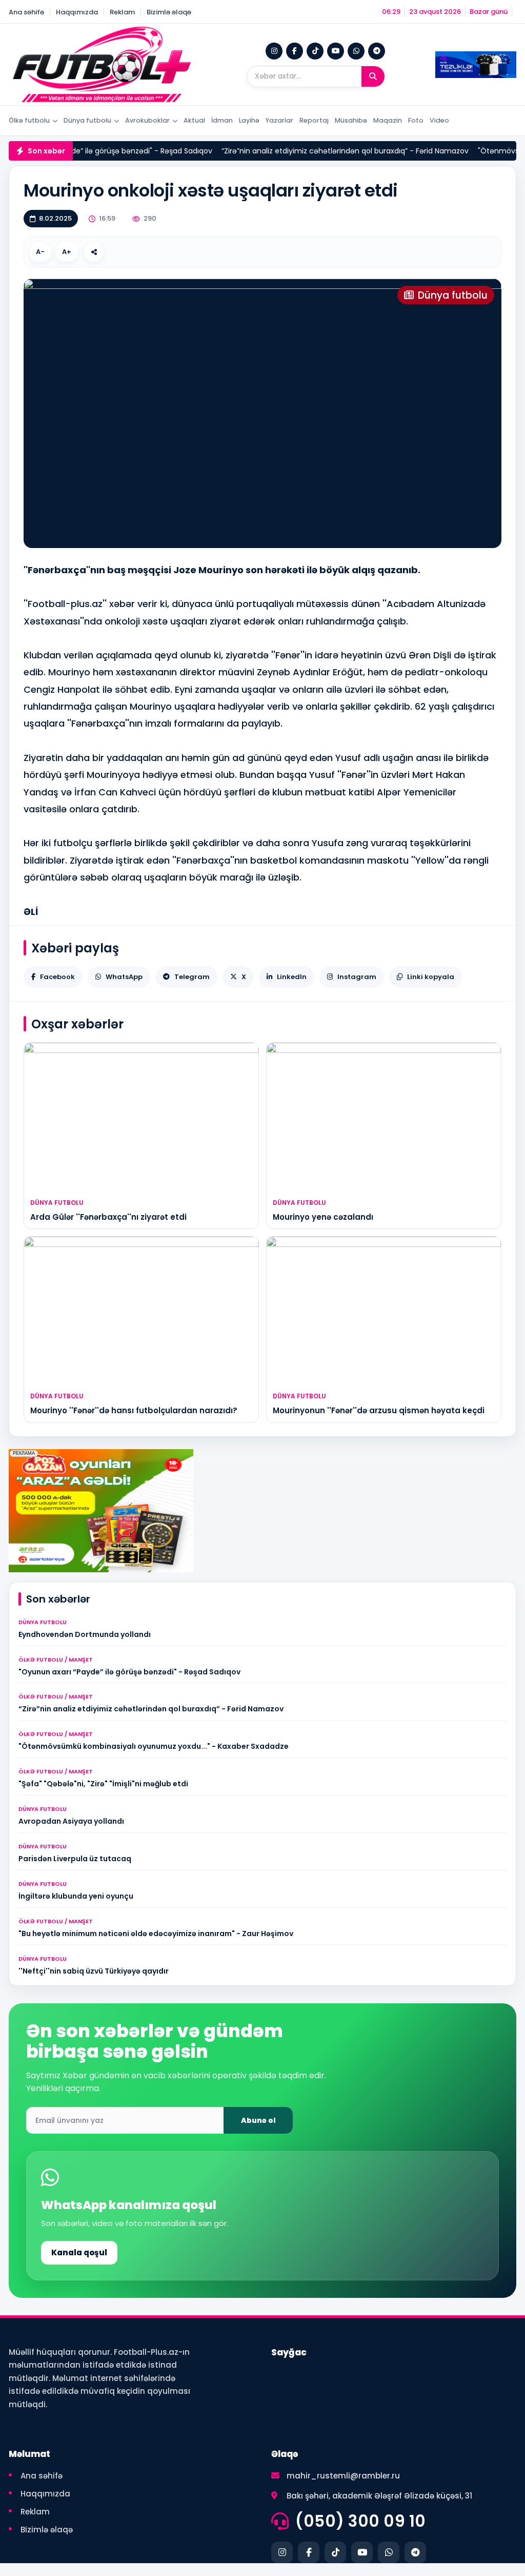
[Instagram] (274, 51)
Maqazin (388, 120)
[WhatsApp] (356, 51)
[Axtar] (373, 76)
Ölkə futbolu (29, 120)
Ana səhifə (26, 12)
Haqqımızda (77, 12)
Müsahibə (351, 120)
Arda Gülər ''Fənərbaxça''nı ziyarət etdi (108, 1217)
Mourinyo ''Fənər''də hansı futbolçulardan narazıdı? (134, 1410)
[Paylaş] (94, 252)
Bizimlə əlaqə (169, 12)
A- (40, 252)
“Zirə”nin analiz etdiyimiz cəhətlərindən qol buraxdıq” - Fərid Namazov (315, 151)
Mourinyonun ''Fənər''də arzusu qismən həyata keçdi (379, 1410)
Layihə (249, 120)
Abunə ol (258, 2120)
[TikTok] (315, 51)
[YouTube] (336, 51)
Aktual (194, 120)
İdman (222, 120)
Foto (416, 120)
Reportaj (314, 120)
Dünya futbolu (87, 120)
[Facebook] (295, 51)
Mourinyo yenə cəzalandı (323, 1217)
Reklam (122, 12)
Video (439, 120)
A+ (67, 252)
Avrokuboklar (147, 120)
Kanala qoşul (79, 2252)
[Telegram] (377, 51)
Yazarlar (279, 120)
